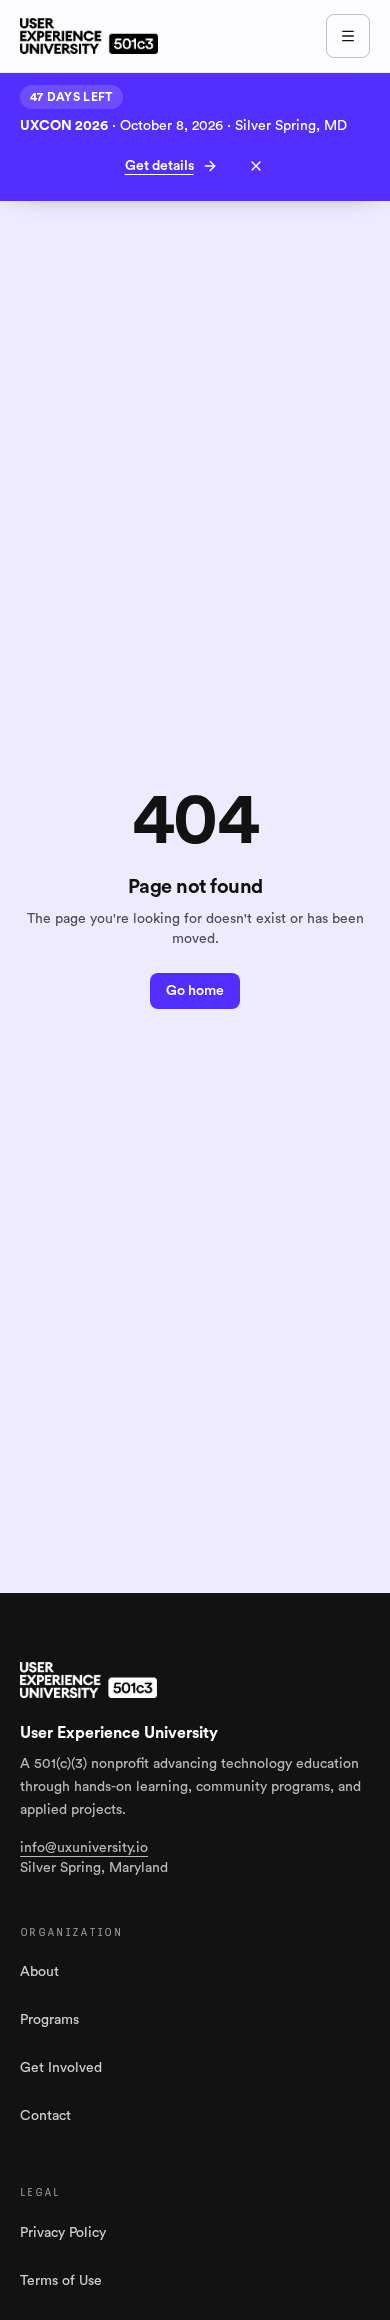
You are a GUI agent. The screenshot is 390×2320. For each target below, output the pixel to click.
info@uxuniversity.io (84, 1848)
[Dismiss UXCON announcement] (256, 166)
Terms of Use (61, 2281)
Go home (195, 991)
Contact (45, 2116)
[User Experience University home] (88, 1680)
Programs (49, 2020)
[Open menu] (348, 36)
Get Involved (61, 2068)
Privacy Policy (63, 2233)
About (39, 1972)
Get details (159, 166)
